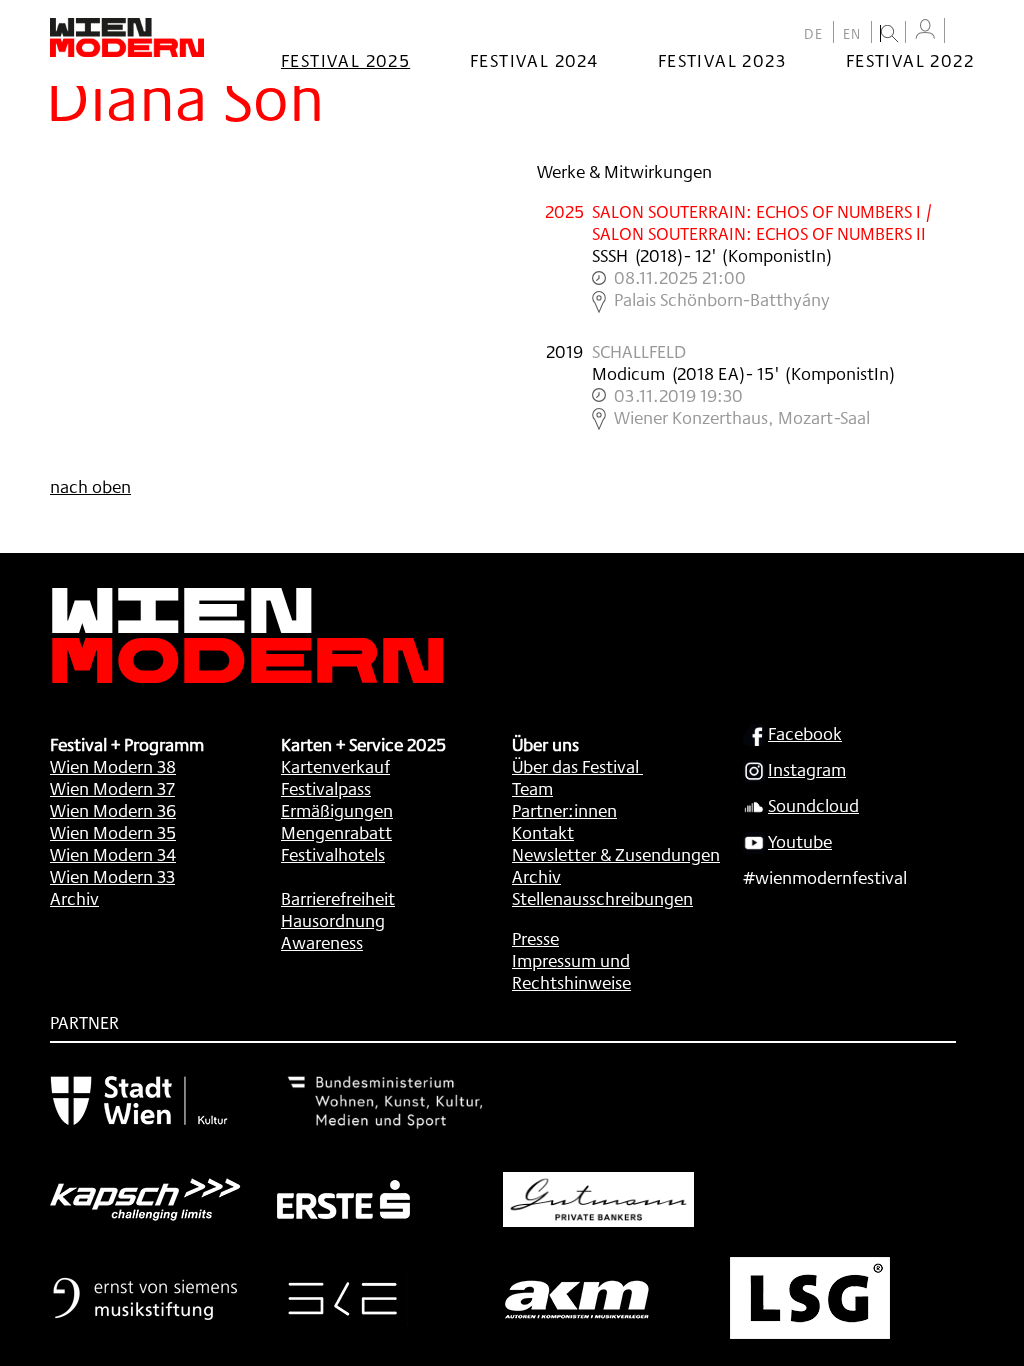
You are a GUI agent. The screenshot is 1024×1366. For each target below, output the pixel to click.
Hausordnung (333, 920)
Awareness (322, 942)
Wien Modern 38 (113, 766)
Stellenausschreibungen (602, 898)
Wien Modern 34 (113, 854)
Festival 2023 (722, 60)
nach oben (90, 486)
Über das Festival (575, 766)
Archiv (74, 898)
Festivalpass (326, 788)
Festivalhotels (333, 854)
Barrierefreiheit (338, 898)
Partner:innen (564, 810)
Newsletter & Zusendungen (616, 854)
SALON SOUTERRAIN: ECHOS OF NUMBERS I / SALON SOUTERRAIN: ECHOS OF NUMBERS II (762, 222)
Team (532, 788)
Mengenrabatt (336, 832)
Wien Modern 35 (113, 832)
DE (814, 34)
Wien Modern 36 (113, 810)
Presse (535, 938)
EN (852, 34)
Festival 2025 (345, 60)
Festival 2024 (534, 60)
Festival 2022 (910, 60)
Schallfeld (639, 351)
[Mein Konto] (925, 29)
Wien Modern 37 (112, 788)
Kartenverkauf (335, 766)
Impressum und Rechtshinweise (571, 971)
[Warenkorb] (964, 32)
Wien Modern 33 (112, 876)
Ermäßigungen (337, 810)
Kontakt (543, 832)
